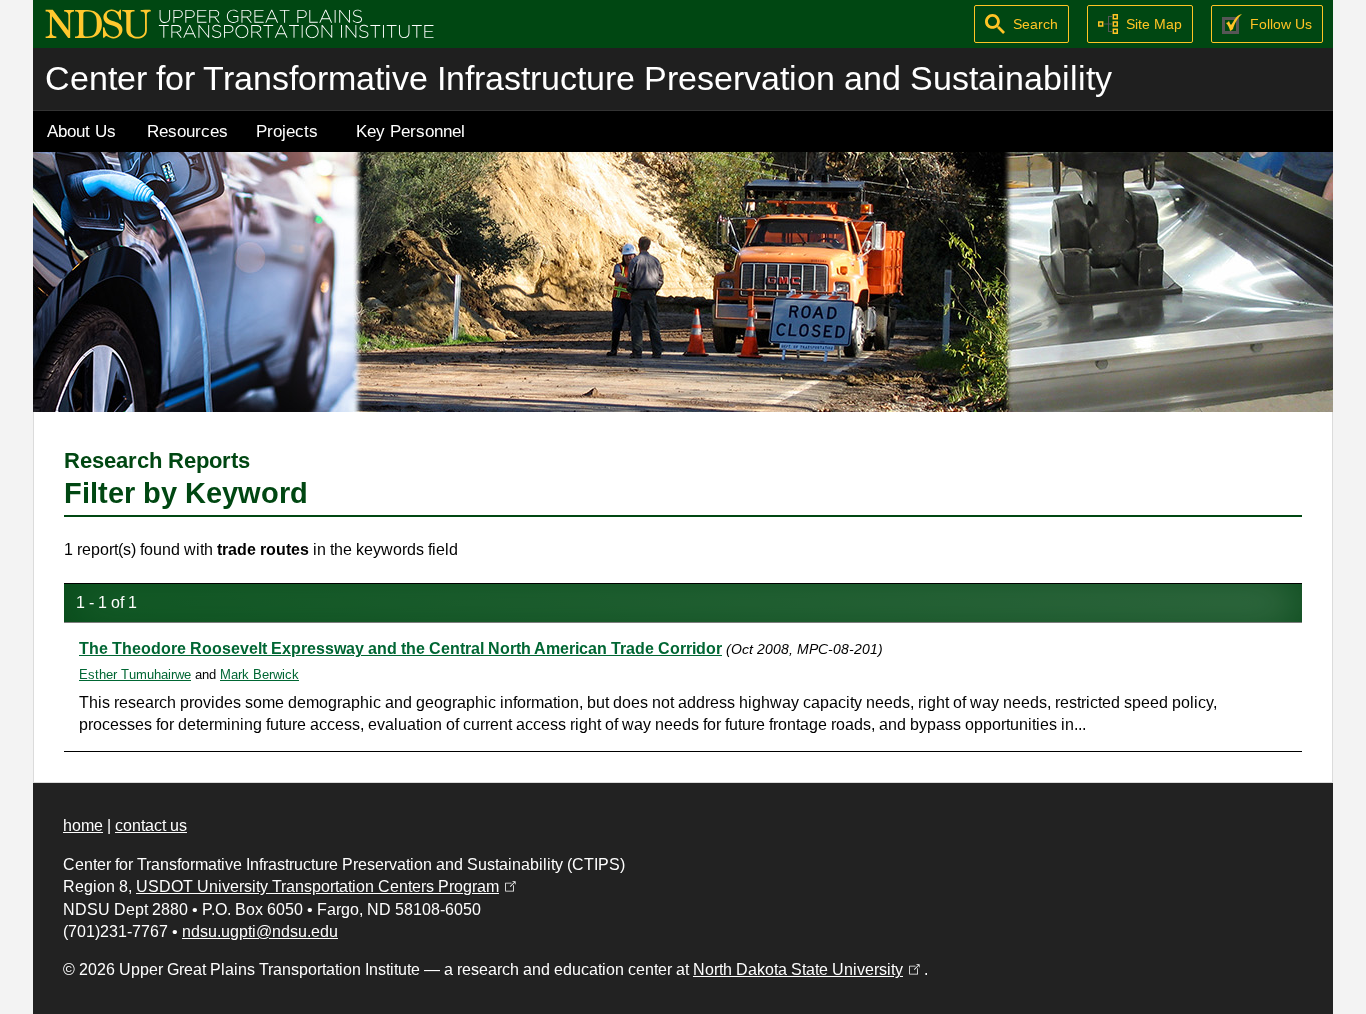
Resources (187, 131)
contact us (151, 825)
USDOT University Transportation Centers (328, 886)
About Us (81, 131)
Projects (287, 131)
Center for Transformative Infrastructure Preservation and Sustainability (578, 78)
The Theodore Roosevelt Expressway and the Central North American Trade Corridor (400, 648)
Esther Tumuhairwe (135, 674)
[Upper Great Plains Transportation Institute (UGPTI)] (239, 22)
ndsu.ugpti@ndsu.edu (260, 931)
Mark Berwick (259, 674)
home (83, 825)
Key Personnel (410, 131)
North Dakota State (808, 969)
